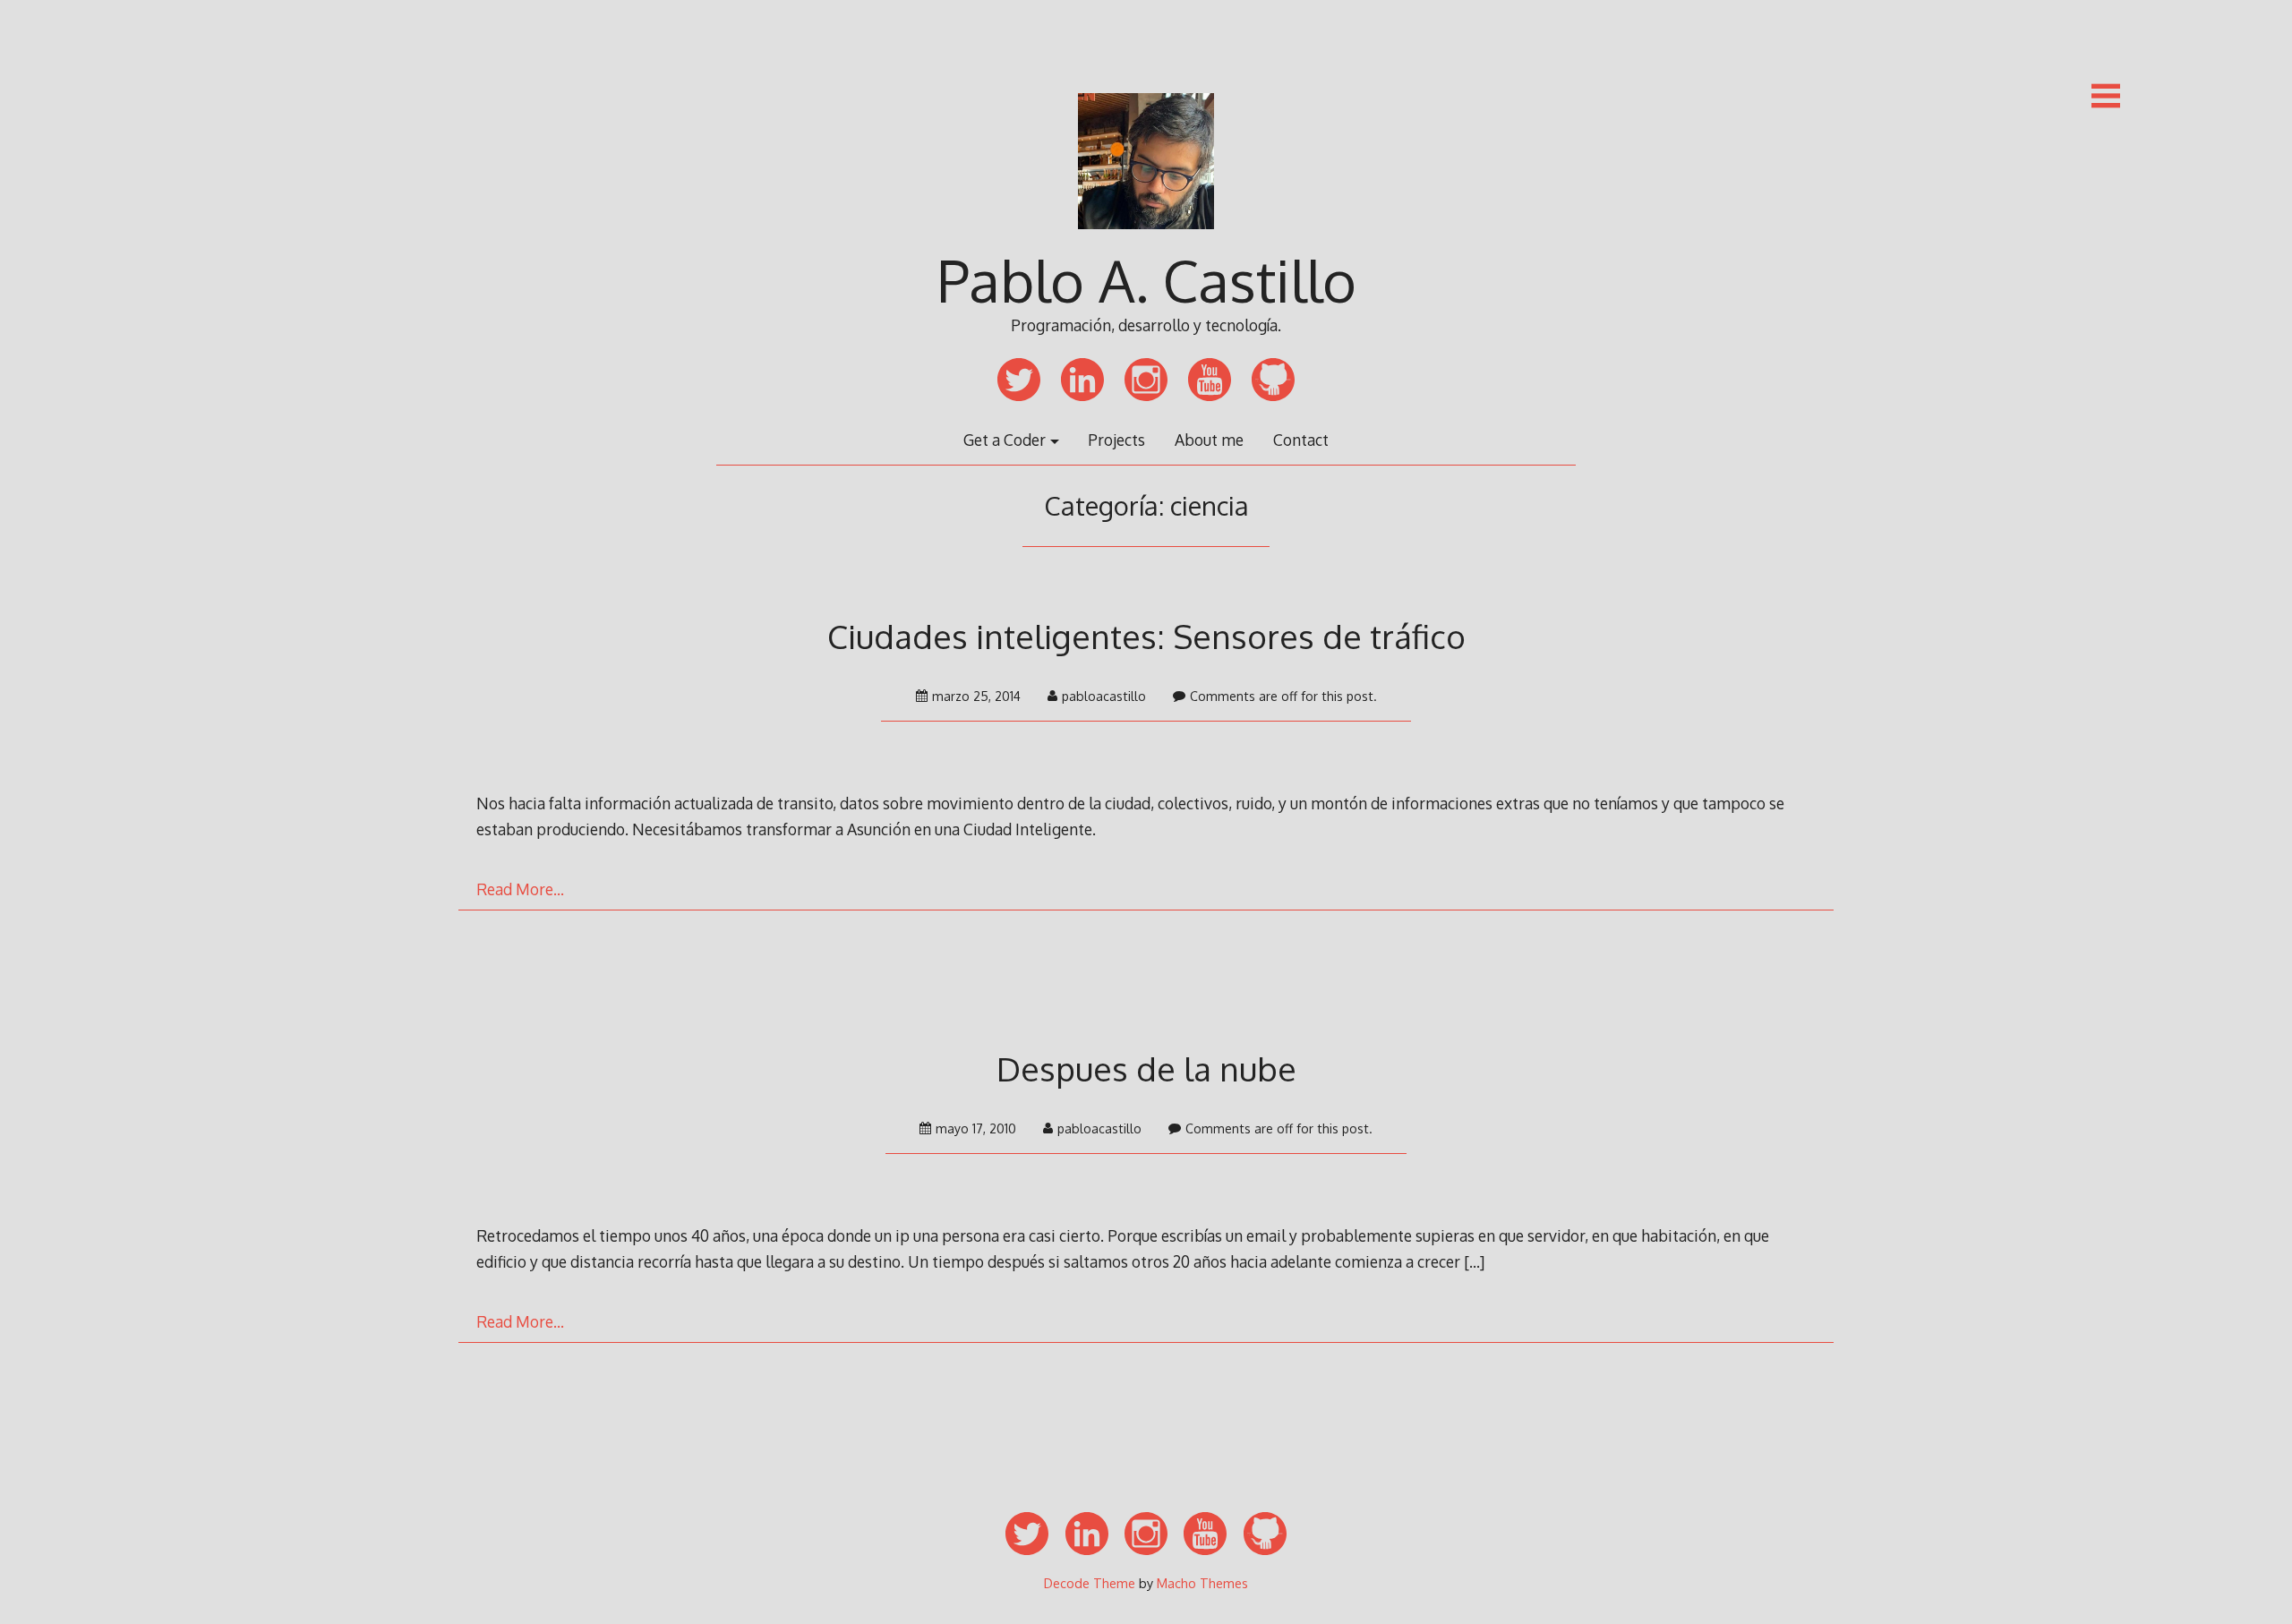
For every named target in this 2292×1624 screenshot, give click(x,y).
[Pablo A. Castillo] (1146, 241)
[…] (1474, 1261)
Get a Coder (1005, 440)
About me (1209, 440)
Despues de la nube (1146, 1068)
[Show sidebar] (2106, 96)
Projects (1116, 440)
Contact (1301, 440)
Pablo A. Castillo (1146, 280)
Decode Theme (1090, 1583)
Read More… (520, 889)
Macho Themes (1202, 1583)
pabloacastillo (1104, 696)
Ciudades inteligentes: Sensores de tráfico (1146, 636)
